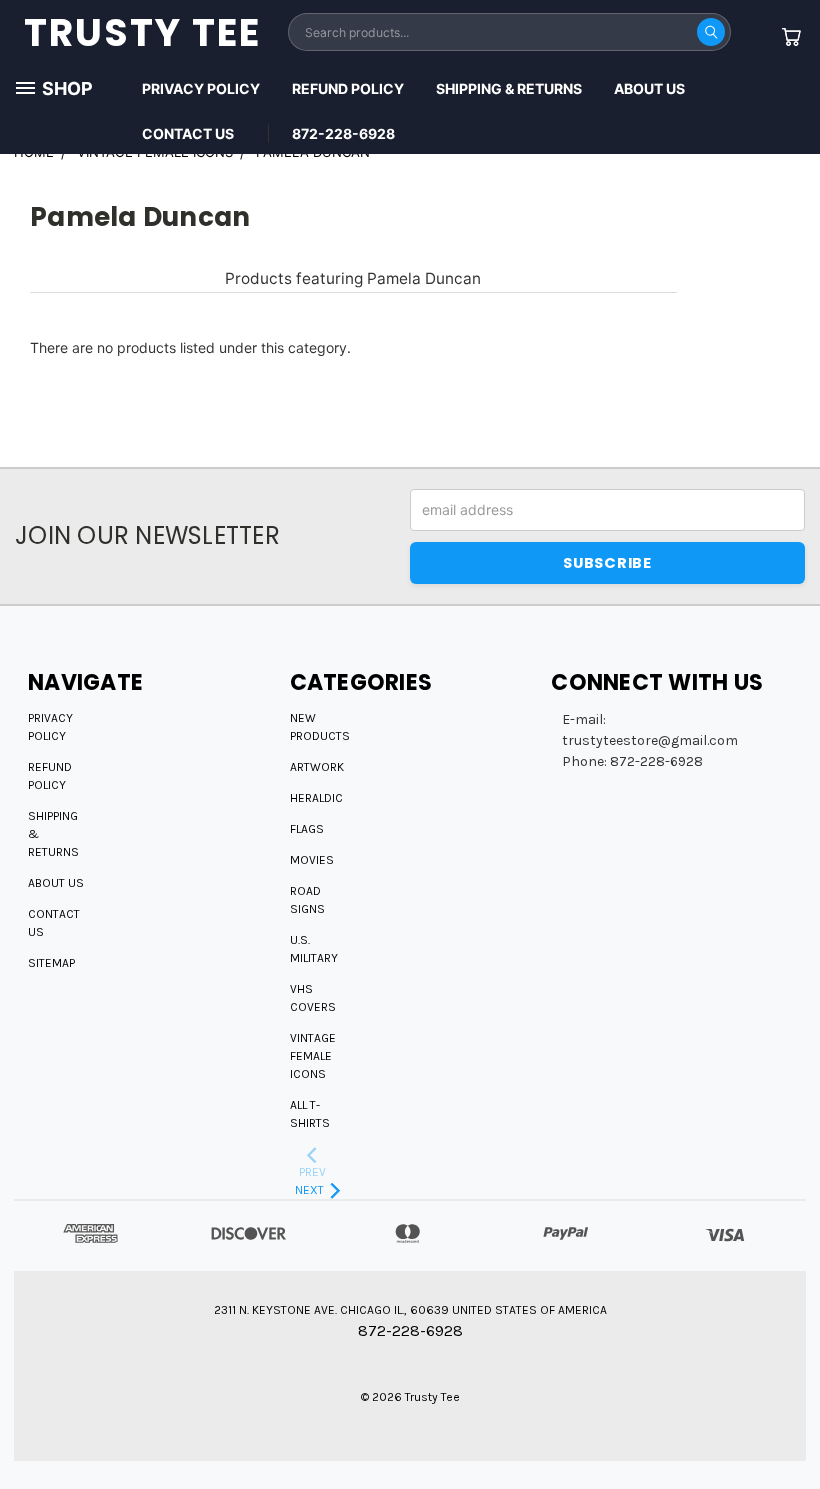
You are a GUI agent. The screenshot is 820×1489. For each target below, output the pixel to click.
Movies (312, 860)
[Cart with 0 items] (791, 37)
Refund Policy (348, 88)
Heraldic (316, 798)
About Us (649, 88)
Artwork (317, 767)
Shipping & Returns (509, 88)
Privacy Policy (201, 88)
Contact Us (188, 133)
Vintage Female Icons (313, 1056)
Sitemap (51, 963)
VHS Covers (313, 998)
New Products (320, 727)
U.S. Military (314, 949)
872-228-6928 (343, 133)
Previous (789, 1426)
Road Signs (307, 900)
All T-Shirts (310, 1114)
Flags (307, 829)
